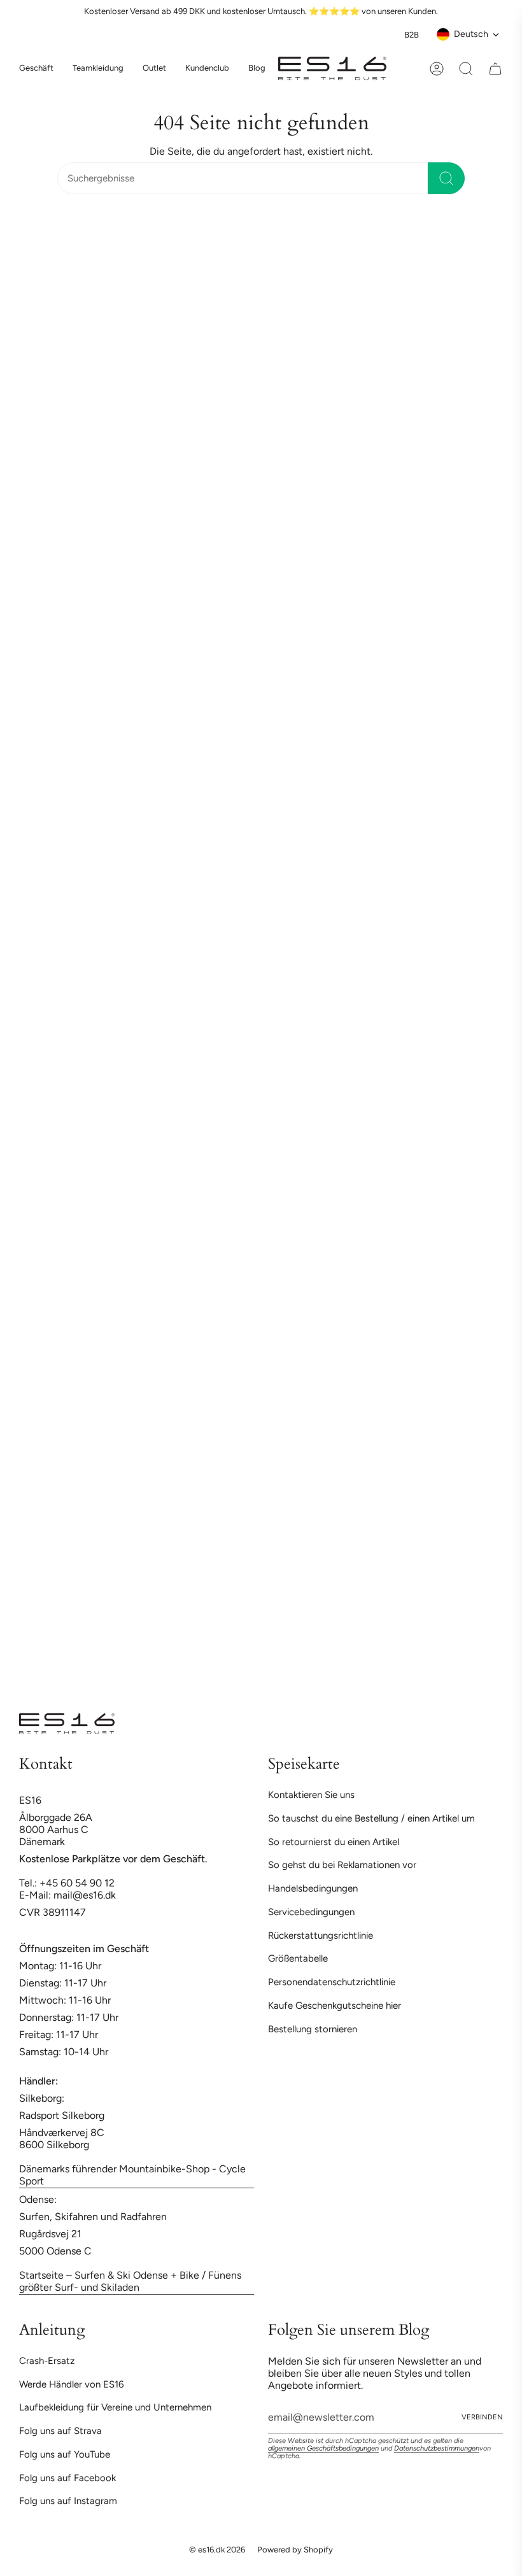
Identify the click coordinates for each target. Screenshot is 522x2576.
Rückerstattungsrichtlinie (321, 1936)
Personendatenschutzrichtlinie (332, 1982)
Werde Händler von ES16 (71, 2384)
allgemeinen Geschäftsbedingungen (323, 2448)
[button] (98, 69)
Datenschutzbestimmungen (437, 2448)
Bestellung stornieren (313, 2029)
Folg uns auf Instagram (68, 2501)
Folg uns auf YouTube (65, 2454)
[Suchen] (446, 178)
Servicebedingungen (311, 1912)
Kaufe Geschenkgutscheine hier (335, 2006)
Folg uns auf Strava (60, 2431)
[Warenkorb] (495, 69)
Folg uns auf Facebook (67, 2478)
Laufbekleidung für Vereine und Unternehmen (115, 2407)
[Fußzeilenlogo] (67, 1723)
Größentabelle (298, 1958)
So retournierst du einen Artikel (334, 1842)
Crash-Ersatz (47, 2361)
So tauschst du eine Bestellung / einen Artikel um (371, 1818)
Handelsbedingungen (313, 1888)
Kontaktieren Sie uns (311, 1795)
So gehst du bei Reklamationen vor (342, 1865)
